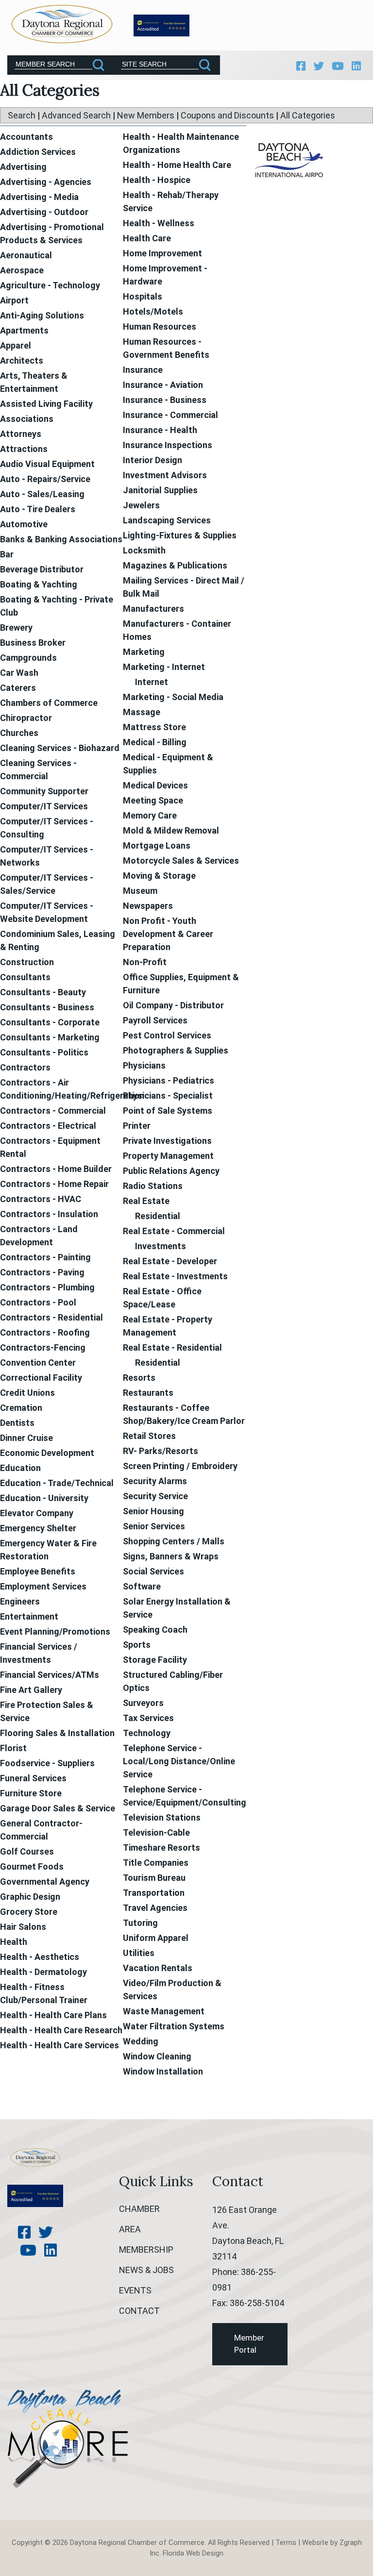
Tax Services (148, 1718)
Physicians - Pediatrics (169, 1080)
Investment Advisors (165, 475)
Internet (152, 682)
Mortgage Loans (157, 845)
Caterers (18, 688)
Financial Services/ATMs (50, 1675)
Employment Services (43, 1586)
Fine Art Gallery (31, 1690)
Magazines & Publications (175, 565)
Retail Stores (149, 1436)
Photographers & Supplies (176, 1050)
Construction (27, 962)
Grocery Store (29, 1912)
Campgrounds (28, 658)
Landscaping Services (167, 520)
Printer (137, 1126)
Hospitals (143, 296)
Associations (27, 419)
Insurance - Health (160, 430)
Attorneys (21, 434)
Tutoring (140, 1923)
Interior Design (153, 460)
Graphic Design (30, 1897)
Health (14, 1942)
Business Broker (33, 643)
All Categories (308, 115)
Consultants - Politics (44, 1052)
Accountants (26, 137)
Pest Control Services (167, 1035)
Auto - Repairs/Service (45, 479)
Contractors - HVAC (41, 1199)
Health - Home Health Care (177, 165)
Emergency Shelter (38, 1528)
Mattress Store (154, 727)
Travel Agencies (155, 1908)
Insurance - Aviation (163, 385)
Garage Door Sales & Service (58, 1808)
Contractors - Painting (45, 1257)
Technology (147, 1733)
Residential (158, 1216)
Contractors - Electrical (48, 1126)
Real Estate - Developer (170, 1261)
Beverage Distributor (42, 569)
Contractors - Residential (51, 1317)
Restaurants (148, 1393)
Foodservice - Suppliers (47, 1763)
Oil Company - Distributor (173, 1005)
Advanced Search (76, 115)
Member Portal (249, 2344)
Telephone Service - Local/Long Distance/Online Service (179, 1761)
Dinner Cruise (26, 1438)
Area (130, 2229)
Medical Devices (155, 785)
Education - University (44, 1498)
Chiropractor (26, 718)
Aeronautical (26, 255)
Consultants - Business (47, 1007)
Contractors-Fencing (43, 1347)
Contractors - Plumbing (47, 1287)
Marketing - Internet (164, 667)
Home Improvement (162, 253)
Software (142, 1586)
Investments (161, 1246)
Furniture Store (31, 1793)
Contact (139, 2311)
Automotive (24, 524)
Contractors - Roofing (45, 1332)
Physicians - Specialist (168, 1096)
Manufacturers (153, 609)
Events (135, 2290)
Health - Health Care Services (59, 2045)
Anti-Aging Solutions (42, 315)
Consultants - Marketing (50, 1037)
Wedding (141, 2041)
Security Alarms (155, 1481)
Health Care (147, 238)
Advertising (23, 167)
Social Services (153, 1571)
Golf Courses (27, 1851)
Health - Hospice (157, 180)
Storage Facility (155, 1660)
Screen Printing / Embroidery (180, 1466)
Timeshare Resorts (161, 1848)
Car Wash (19, 673)
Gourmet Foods (32, 1866)
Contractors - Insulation (49, 1214)
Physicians (144, 1065)
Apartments (24, 330)
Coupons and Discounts (227, 115)
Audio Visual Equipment (47, 464)
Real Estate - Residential (172, 1347)
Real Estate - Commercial (174, 1231)
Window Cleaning (157, 2056)
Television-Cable (156, 1832)
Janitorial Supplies (160, 490)
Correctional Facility (41, 1378)
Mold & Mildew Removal (171, 830)
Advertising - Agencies (46, 182)
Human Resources (160, 326)
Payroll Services (155, 1020)
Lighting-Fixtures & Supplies (180, 535)
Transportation (154, 1893)
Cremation (21, 1408)
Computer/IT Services (44, 806)
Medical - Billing (155, 742)
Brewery (16, 627)
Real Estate (146, 1201)
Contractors (25, 1067)
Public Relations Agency (171, 1171)
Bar (7, 554)
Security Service (155, 1496)
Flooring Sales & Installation (57, 1733)
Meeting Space (153, 800)
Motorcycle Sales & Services (181, 861)
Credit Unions (27, 1393)
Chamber (139, 2209)
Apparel (16, 345)
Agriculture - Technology (50, 285)
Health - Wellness (159, 223)
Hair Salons (23, 1927)
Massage (142, 712)
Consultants (25, 977)
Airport (14, 300)
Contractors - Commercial (53, 1111)
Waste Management (164, 2011)
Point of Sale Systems (168, 1111)
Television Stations (162, 1817)
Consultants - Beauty (43, 992)
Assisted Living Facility (46, 404)
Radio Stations (153, 1186)
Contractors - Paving (42, 1272)
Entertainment (29, 1616)
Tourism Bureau (154, 1878)
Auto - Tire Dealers (38, 509)
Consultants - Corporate (50, 1022)
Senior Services (154, 1526)
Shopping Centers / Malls (174, 1541)
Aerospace (22, 270)
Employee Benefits (38, 1571)
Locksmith (144, 550)
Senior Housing (153, 1511)
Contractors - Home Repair (54, 1184)
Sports (137, 1645)
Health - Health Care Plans (53, 2015)
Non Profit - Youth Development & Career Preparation (168, 934)
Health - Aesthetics (40, 1957)
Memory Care (150, 815)
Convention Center (38, 1363)
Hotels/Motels (153, 311)
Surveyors (143, 1703)
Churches (19, 733)
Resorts (139, 1378)
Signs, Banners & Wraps (171, 1556)
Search (22, 115)
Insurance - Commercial (170, 415)
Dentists (17, 1423)
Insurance (143, 370)
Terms (286, 2543)
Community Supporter (44, 791)
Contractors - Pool (38, 1302)
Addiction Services (38, 152)
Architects (22, 360)
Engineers (20, 1601)
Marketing (144, 652)
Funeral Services (33, 1778)
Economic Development (47, 1453)
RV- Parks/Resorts (161, 1451)
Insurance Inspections (168, 445)
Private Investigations (167, 1141)
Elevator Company (37, 1513)
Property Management (168, 1156)
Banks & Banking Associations (61, 539)
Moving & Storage (159, 876)
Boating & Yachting (39, 584)
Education (20, 1468)
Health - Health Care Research (61, 2030)
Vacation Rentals (158, 1968)
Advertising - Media (39, 197)
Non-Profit (145, 962)
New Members (146, 115)
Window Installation (163, 2071)
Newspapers (148, 906)
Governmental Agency (45, 1882)
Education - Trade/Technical (57, 1483)
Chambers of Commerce (49, 703)
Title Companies (156, 1863)
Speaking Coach (155, 1630)
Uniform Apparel (156, 1938)
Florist (13, 1748)
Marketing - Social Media (173, 697)
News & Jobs (146, 2270)
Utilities (139, 1953)
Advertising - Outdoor (44, 212)
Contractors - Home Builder (56, 1169)
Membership (146, 2250)
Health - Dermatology (43, 1972)
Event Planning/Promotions (55, 1631)
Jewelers (141, 505)
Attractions (24, 449)
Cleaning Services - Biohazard (60, 748)
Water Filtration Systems (174, 2026)
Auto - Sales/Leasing (42, 494)
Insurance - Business (165, 400)
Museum (140, 891)
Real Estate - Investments (175, 1276)
